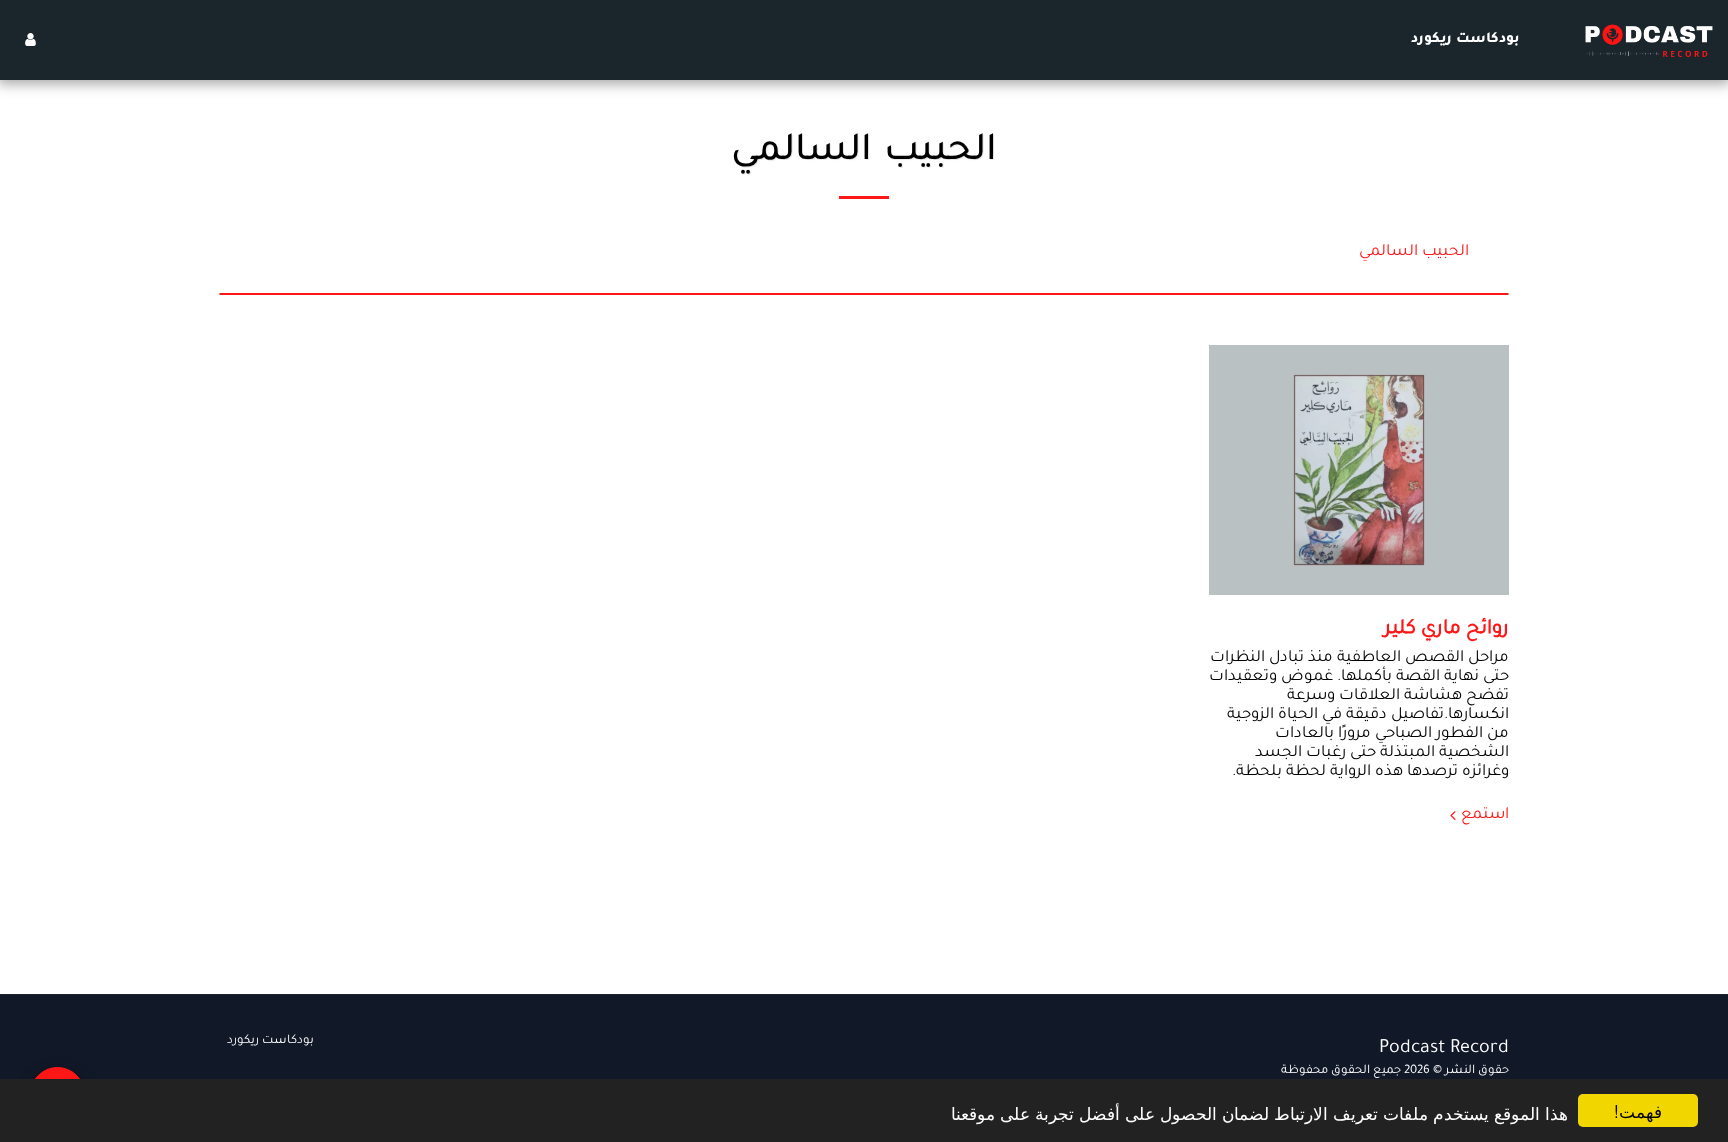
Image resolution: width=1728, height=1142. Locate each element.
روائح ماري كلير (1446, 630)
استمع (1485, 815)
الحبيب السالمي (1414, 252)
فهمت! (1638, 1110)
